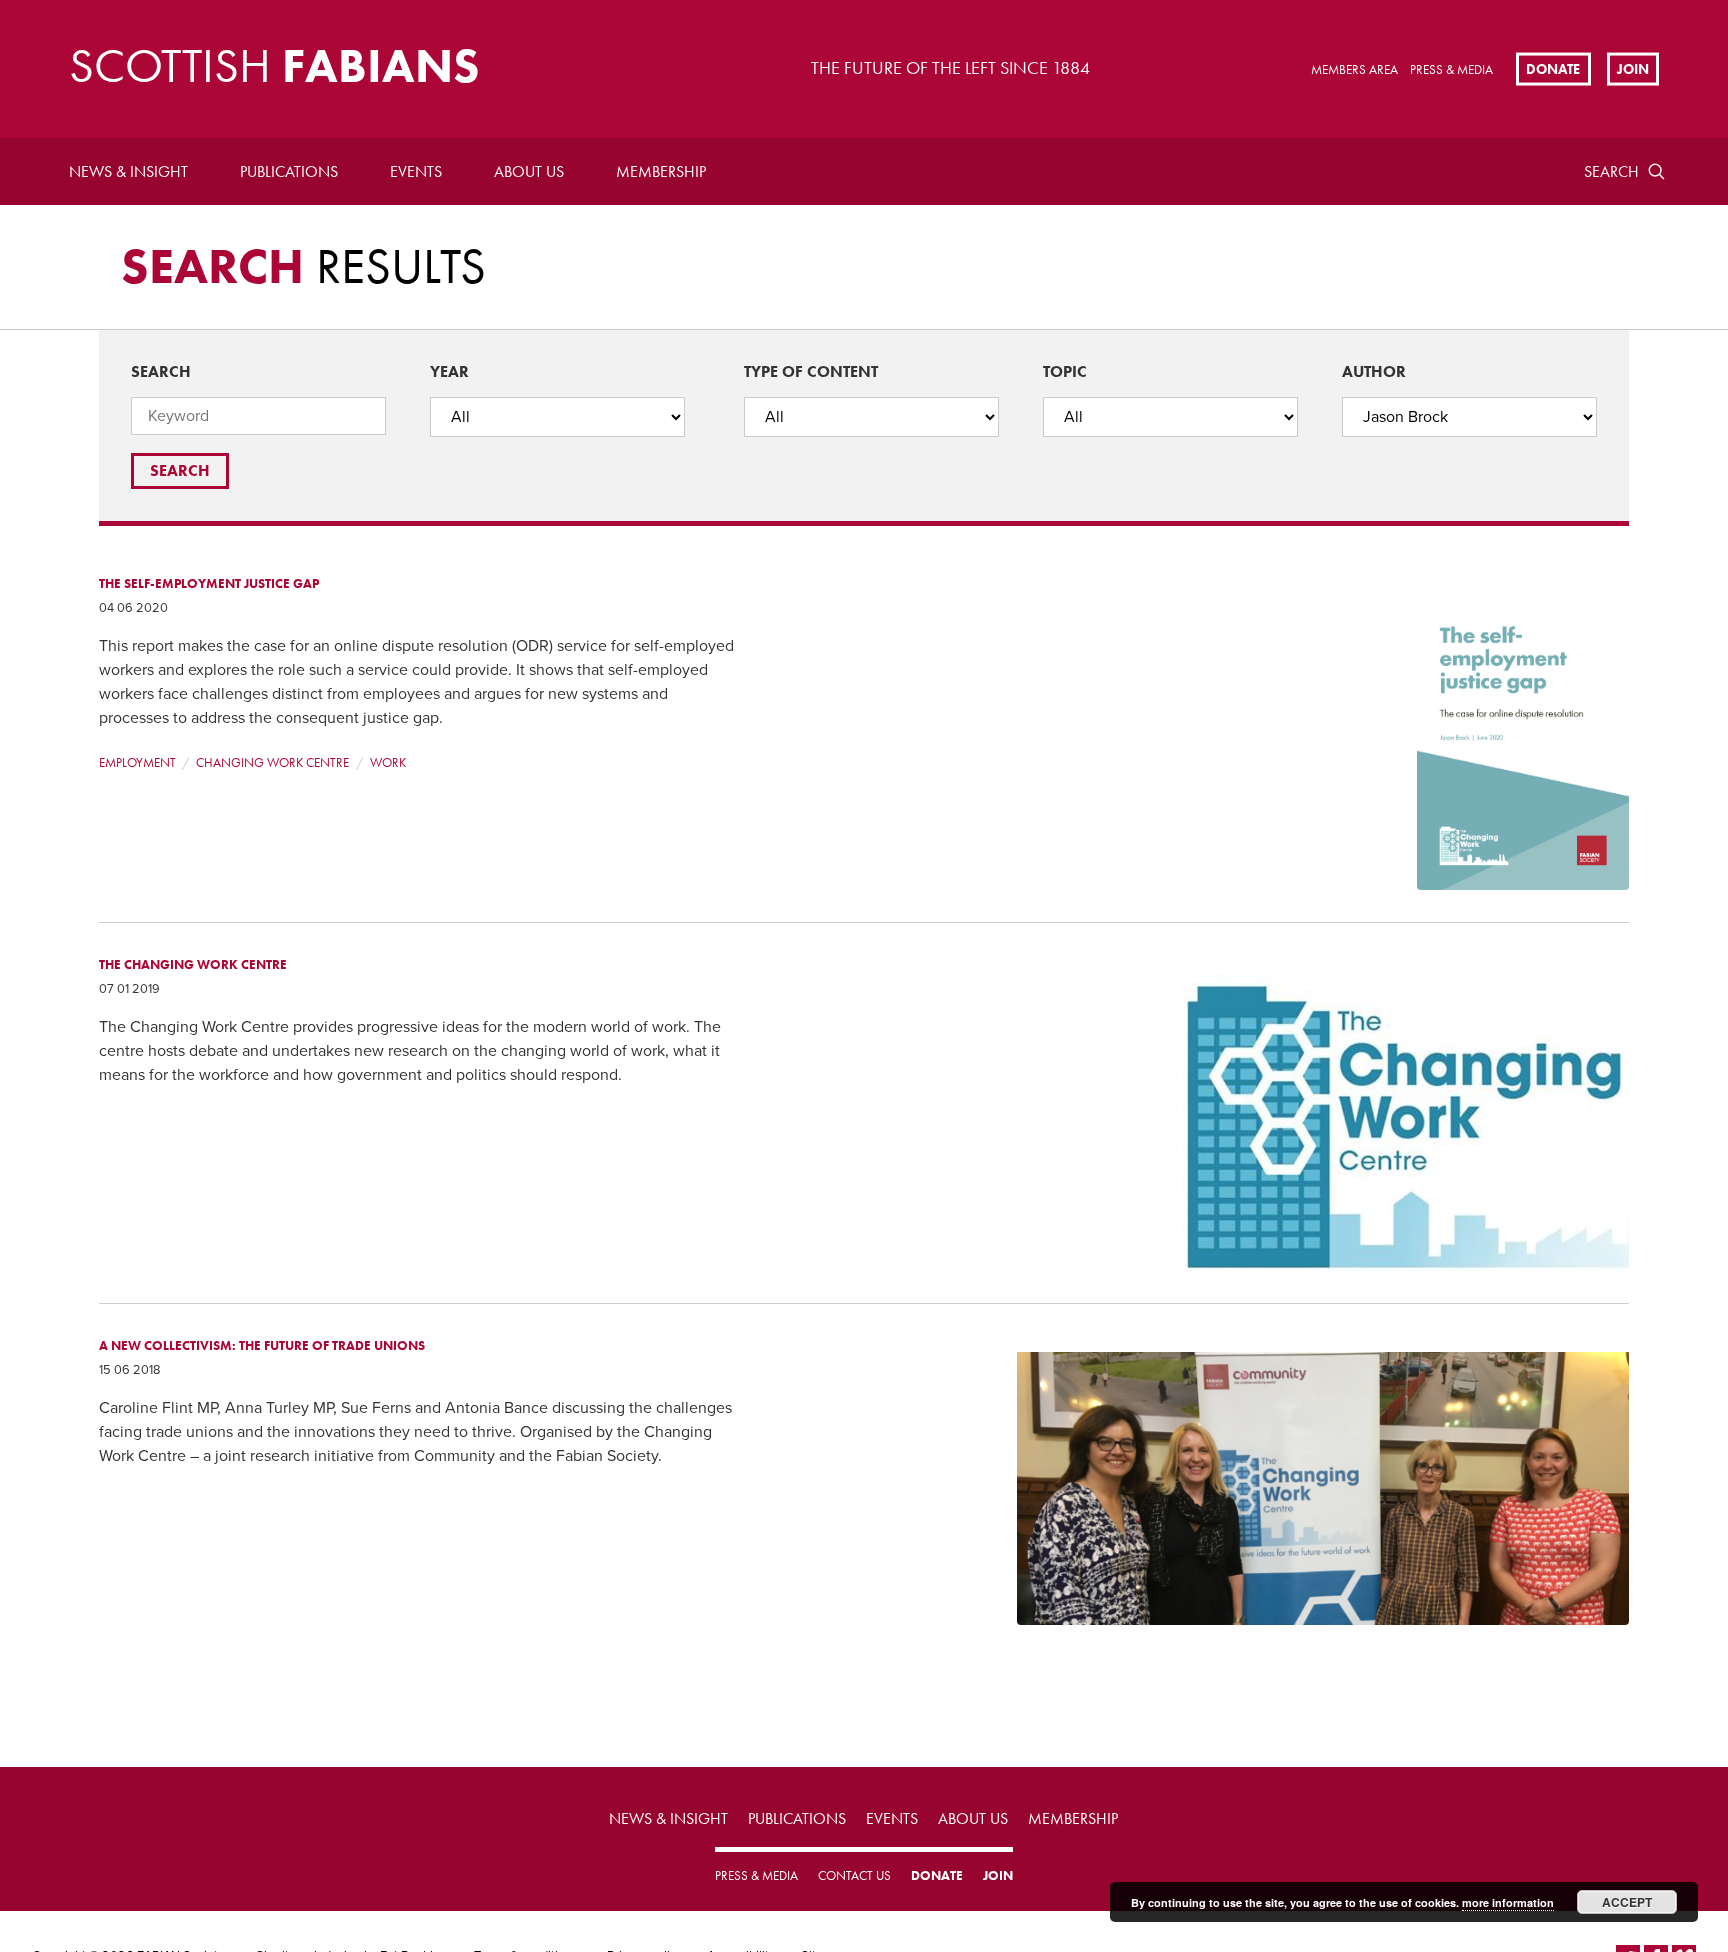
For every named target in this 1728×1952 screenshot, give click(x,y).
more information (1508, 1902)
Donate (1553, 68)
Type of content (811, 371)
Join (1633, 68)
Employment (137, 762)
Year (449, 371)
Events (416, 171)
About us (529, 171)
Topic (1065, 371)
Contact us (854, 1875)
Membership (661, 171)
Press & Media (1451, 69)
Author (1374, 371)
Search (1611, 171)
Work (388, 762)
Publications (289, 171)
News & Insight (128, 171)
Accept (1627, 1902)
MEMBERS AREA (1354, 69)
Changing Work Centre (272, 762)
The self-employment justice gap (209, 583)
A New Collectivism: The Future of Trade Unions (262, 1345)
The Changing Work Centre (193, 964)
